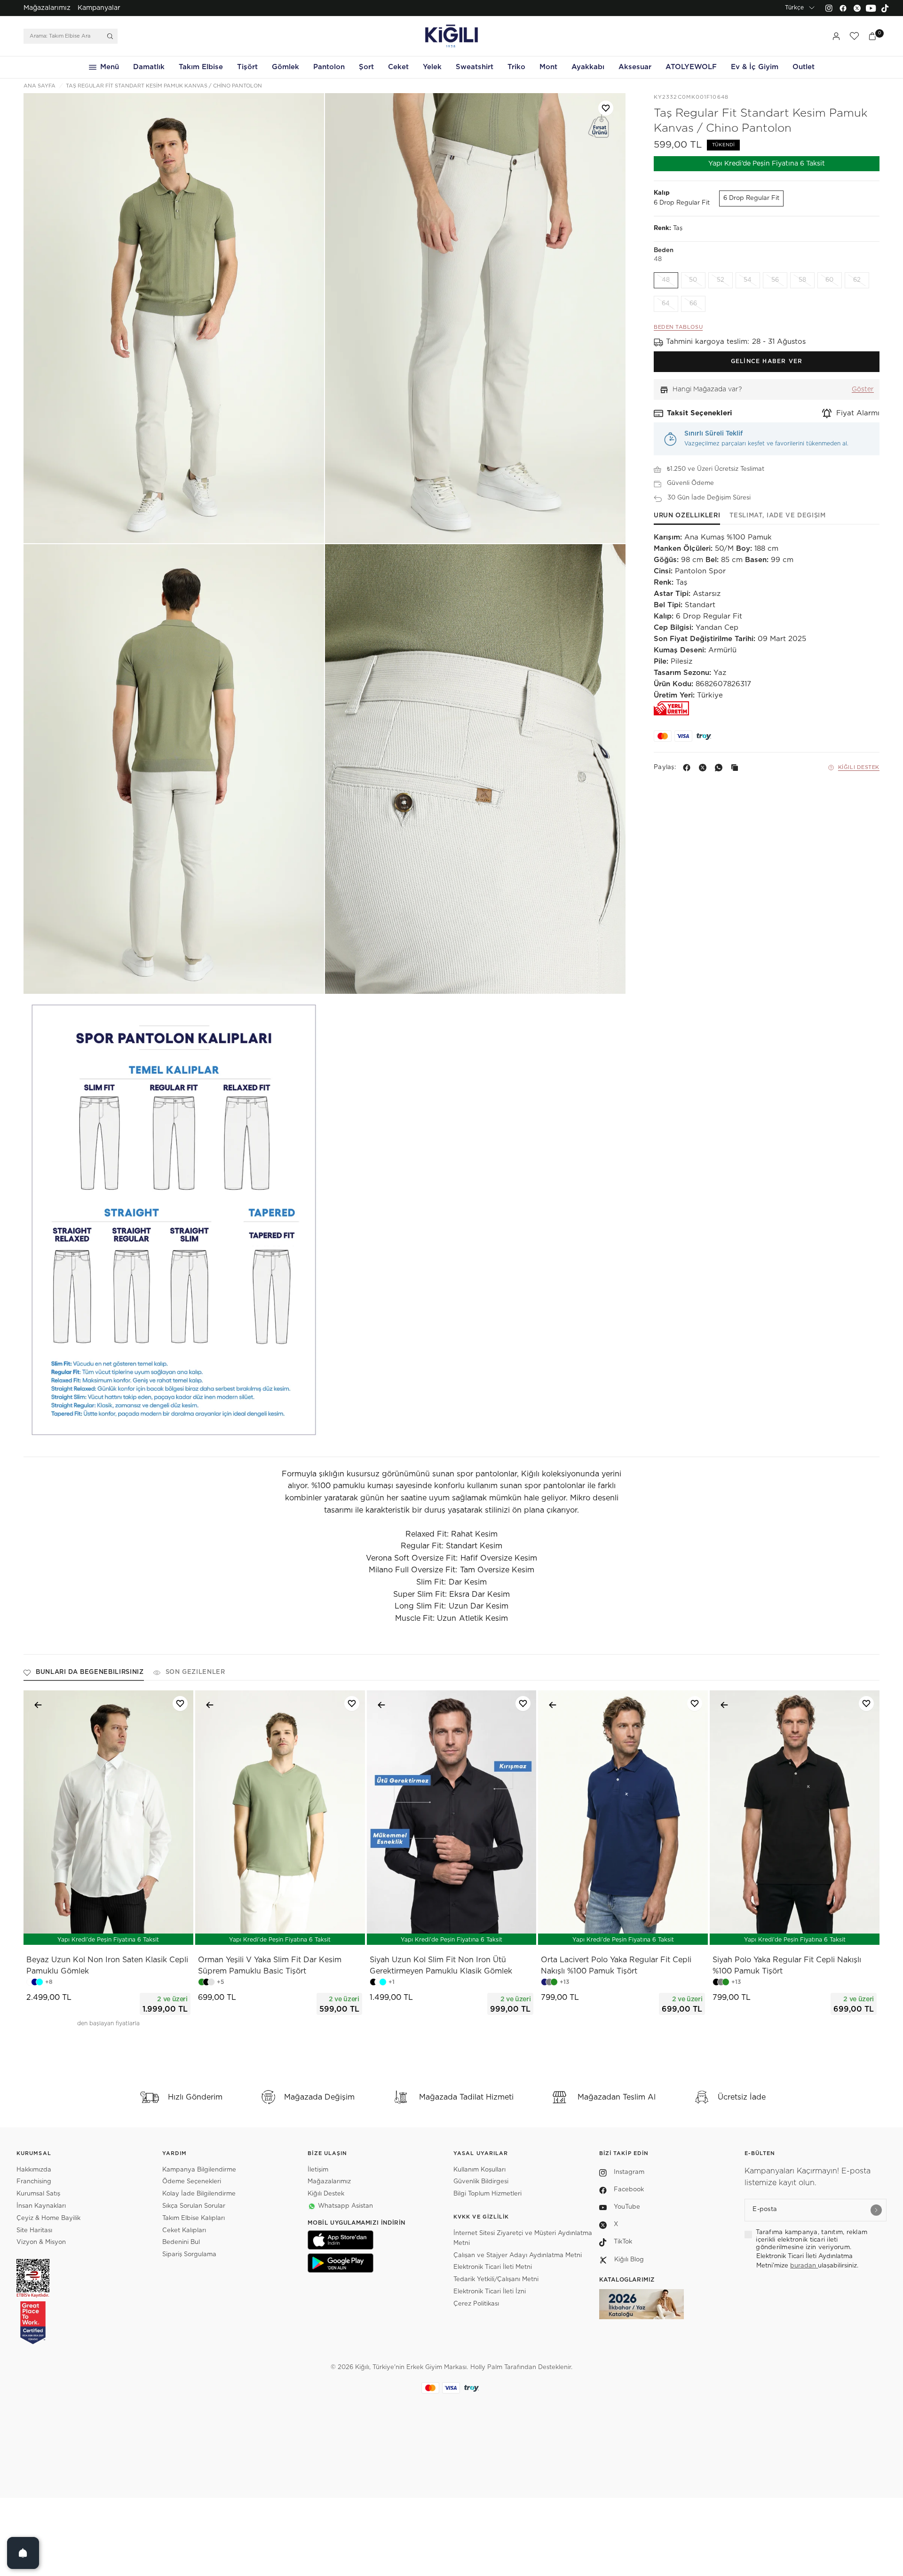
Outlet (804, 67)
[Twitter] (857, 8)
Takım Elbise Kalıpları (194, 2218)
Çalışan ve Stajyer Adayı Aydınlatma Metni (518, 2255)
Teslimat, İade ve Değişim (777, 516)
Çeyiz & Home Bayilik (48, 2218)
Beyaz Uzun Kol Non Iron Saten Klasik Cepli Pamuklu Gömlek (107, 1966)
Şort (366, 67)
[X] (705, 768)
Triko (516, 67)
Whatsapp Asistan (345, 2206)
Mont (548, 67)
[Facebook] (843, 8)
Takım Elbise (201, 67)
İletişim (318, 2170)
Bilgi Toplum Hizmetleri (487, 2194)
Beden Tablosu (678, 328)
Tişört (247, 67)
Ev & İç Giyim (755, 67)
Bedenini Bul (181, 2242)
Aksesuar (635, 67)
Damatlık (149, 67)
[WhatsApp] (721, 768)
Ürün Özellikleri (687, 516)
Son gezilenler (195, 1672)
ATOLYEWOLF (691, 67)
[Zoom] (174, 318)
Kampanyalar (99, 8)
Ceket (398, 67)
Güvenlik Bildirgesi (481, 2182)
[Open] (23, 2553)
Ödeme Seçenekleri (192, 2182)
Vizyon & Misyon (41, 2242)
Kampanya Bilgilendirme (199, 2170)
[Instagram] (829, 8)
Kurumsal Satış (38, 2194)
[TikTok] (885, 8)
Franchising (34, 2182)
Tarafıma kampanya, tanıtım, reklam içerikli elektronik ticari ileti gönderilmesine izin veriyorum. (812, 2240)
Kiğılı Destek (859, 767)
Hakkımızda (34, 2170)
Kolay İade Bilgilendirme (199, 2194)
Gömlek (285, 67)
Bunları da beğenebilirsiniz (90, 1672)
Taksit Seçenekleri (700, 413)
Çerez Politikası (476, 2304)
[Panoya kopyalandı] (737, 768)
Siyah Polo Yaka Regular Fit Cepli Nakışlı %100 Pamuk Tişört (787, 1966)
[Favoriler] (854, 36)
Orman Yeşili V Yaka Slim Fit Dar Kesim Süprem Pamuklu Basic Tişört (270, 1966)
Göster (863, 390)
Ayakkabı (588, 67)
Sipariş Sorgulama (189, 2255)
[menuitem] (47, 8)
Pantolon (329, 67)
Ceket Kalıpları (184, 2231)
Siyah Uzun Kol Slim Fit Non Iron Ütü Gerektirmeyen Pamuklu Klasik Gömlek (441, 1966)
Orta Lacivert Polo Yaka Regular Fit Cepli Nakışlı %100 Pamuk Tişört (616, 1966)
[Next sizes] (136, 1933)
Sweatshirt (475, 67)
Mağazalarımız (47, 8)
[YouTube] (871, 8)
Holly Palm (486, 2367)
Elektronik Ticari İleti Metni (493, 2267)
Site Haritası (34, 2231)
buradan (804, 2266)
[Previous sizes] (84, 1933)
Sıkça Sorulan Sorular (194, 2206)
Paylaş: (665, 768)
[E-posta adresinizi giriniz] (876, 2210)
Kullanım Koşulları (479, 2170)
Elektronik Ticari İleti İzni (490, 2292)
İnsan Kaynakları (41, 2206)
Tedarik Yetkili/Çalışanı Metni (496, 2279)
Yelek (432, 67)
